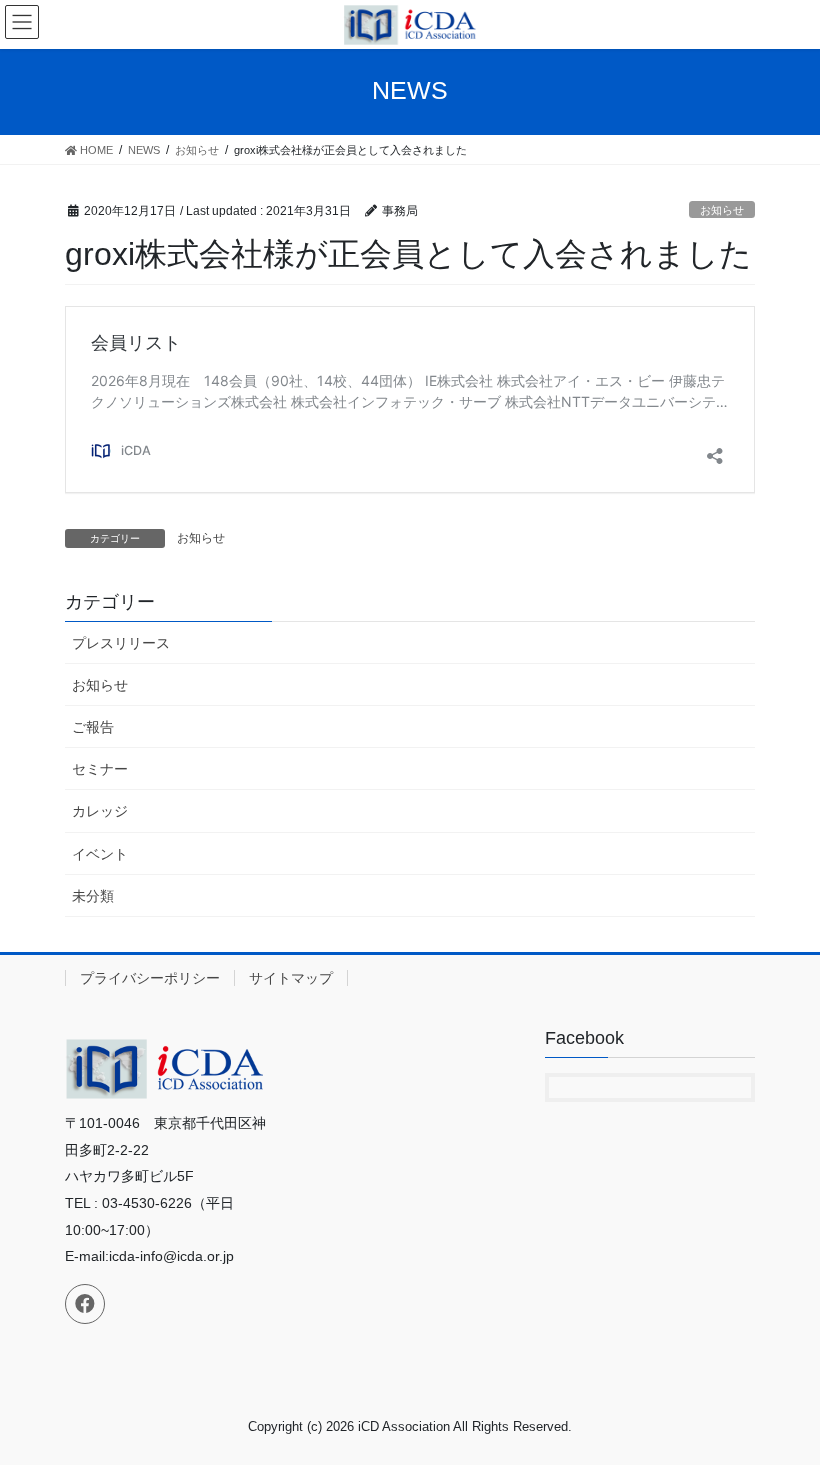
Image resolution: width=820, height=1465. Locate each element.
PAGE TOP (782, 1403)
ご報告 (93, 727)
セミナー (100, 769)
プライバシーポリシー (150, 978)
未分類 (93, 896)
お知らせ (722, 210)
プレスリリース (121, 643)
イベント (100, 854)
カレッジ (100, 811)
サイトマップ (291, 978)
